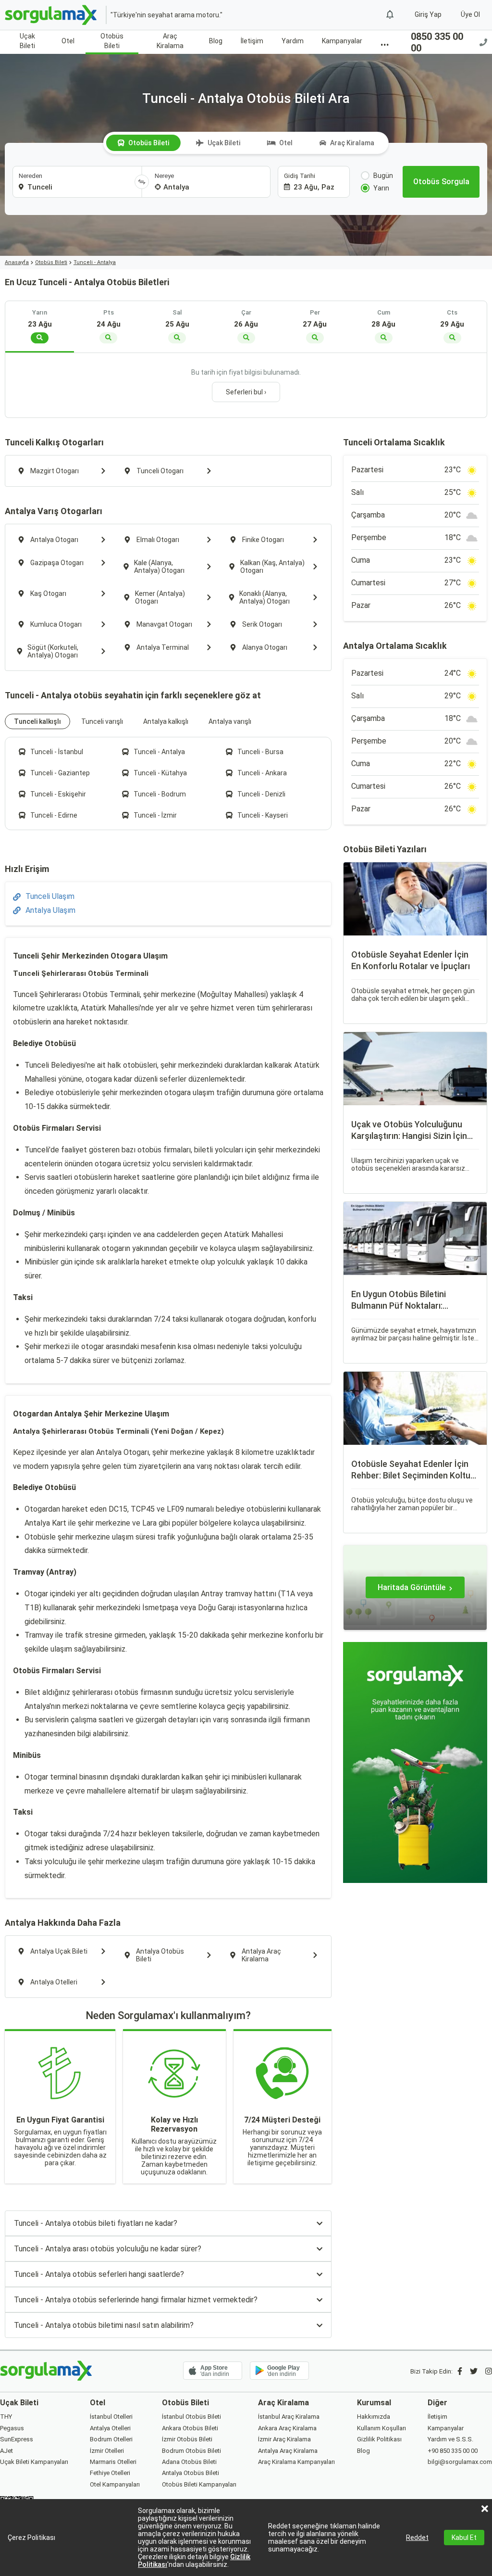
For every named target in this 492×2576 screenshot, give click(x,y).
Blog (216, 41)
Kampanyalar (342, 41)
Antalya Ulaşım (50, 910)
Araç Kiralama (170, 41)
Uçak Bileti (27, 41)
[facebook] (460, 2371)
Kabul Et (464, 2538)
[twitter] (474, 2371)
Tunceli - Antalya (95, 262)
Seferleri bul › (246, 392)
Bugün (383, 176)
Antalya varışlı (230, 721)
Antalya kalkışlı (166, 721)
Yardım (293, 41)
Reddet (417, 2538)
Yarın (381, 188)
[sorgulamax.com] (52, 15)
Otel (68, 41)
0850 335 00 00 (437, 42)
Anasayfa (17, 262)
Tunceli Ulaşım (50, 896)
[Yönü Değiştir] (142, 182)
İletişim (252, 41)
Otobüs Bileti (112, 41)
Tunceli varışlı (102, 721)
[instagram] (489, 2371)
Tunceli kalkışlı (37, 721)
